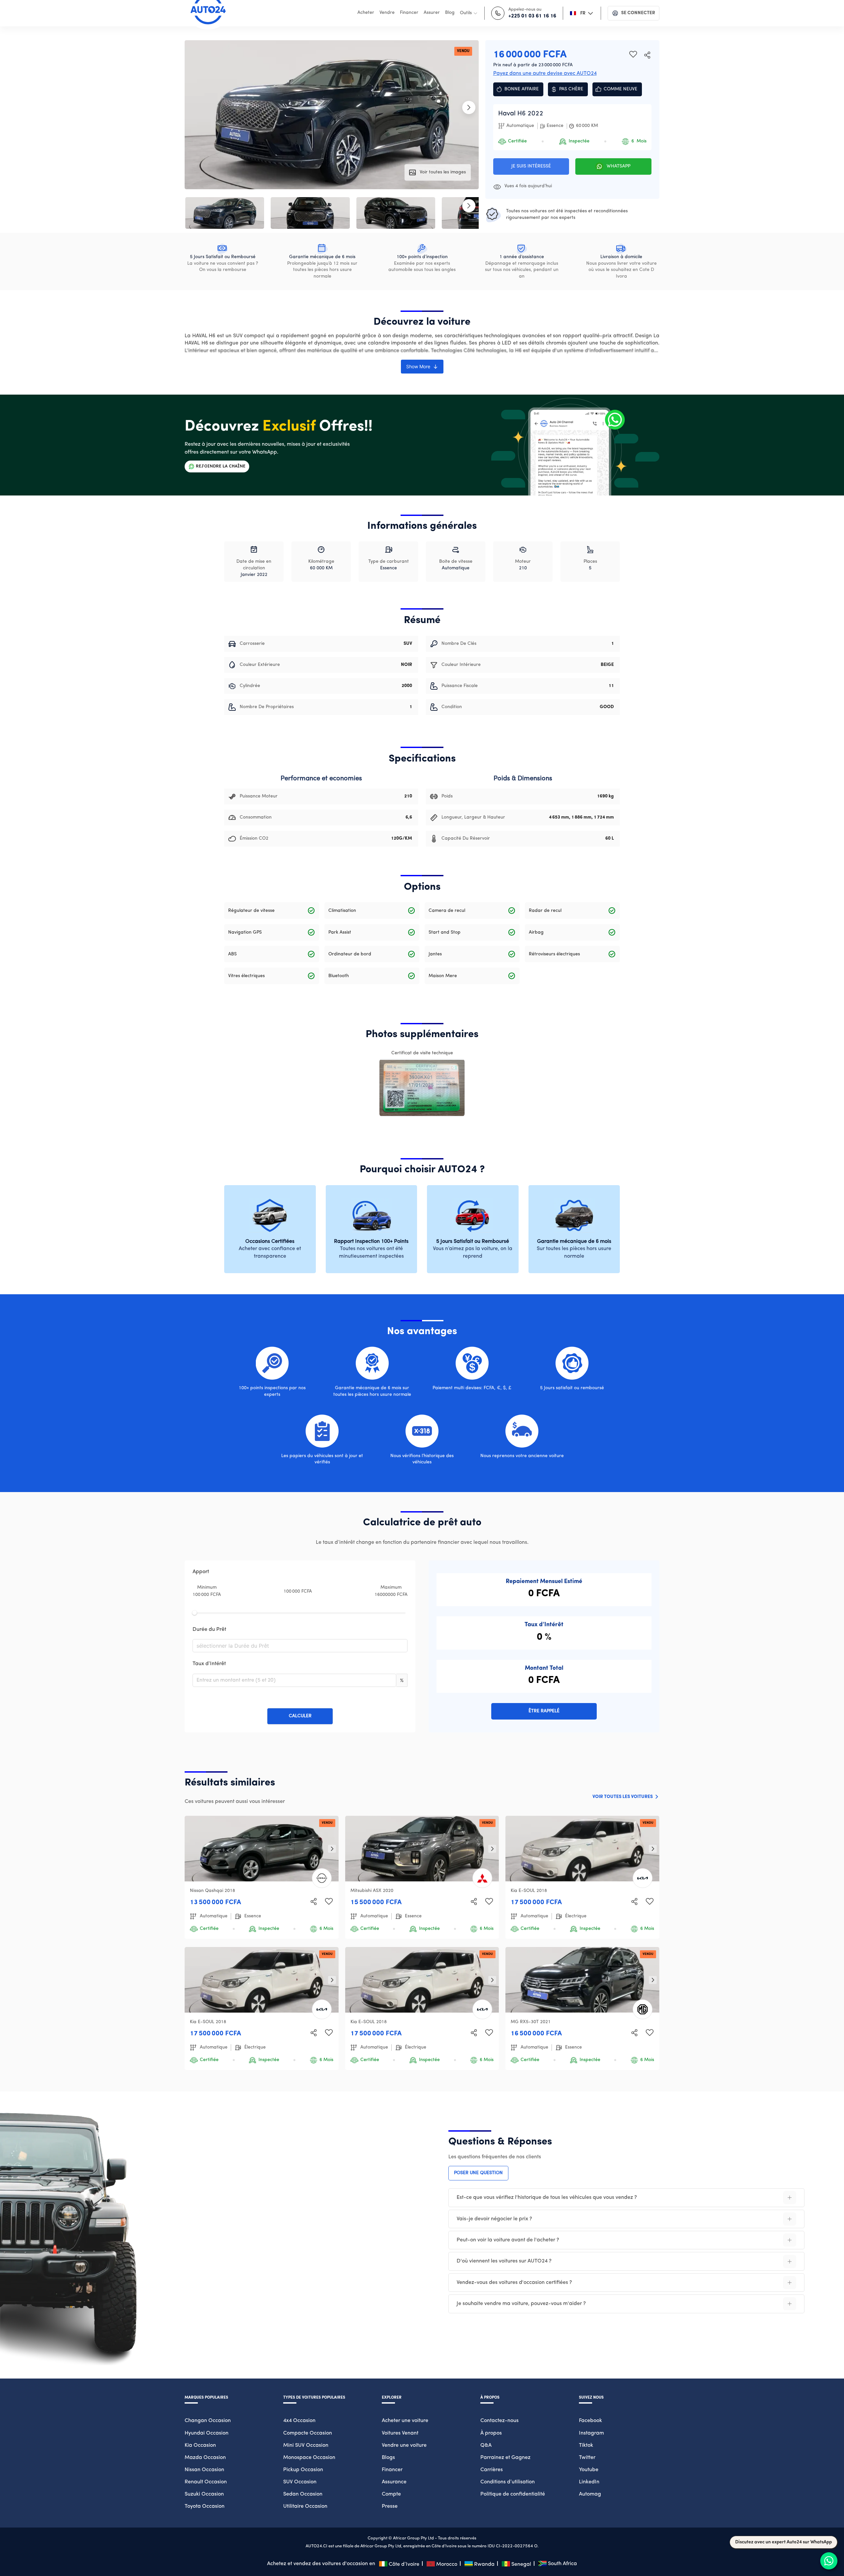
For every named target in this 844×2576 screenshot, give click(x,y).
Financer (392, 2470)
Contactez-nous (499, 2421)
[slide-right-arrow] (332, 1849)
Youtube (589, 2470)
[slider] (195, 1613)
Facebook (590, 2421)
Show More (418, 366)
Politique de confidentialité (513, 2494)
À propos (491, 2433)
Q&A (486, 2445)
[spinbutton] (294, 1680)
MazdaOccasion (205, 2458)
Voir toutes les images (443, 172)
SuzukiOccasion (204, 2494)
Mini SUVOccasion (306, 2445)
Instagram (591, 2433)
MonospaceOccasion (309, 2458)
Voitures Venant (400, 2433)
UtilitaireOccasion (305, 2506)
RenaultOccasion (206, 2482)
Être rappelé (544, 1711)
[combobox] (298, 1646)
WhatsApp (618, 166)
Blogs (388, 2458)
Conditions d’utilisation (508, 2482)
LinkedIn (589, 2482)
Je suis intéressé (531, 166)
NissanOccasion (204, 2470)
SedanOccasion (303, 2494)
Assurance (394, 2482)
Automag (590, 2494)
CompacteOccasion (308, 2433)
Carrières (492, 2470)
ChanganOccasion (208, 2421)
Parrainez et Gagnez (505, 2458)
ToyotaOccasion (205, 2506)
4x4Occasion (299, 2421)
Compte (391, 2494)
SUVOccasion (300, 2482)
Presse (390, 2506)
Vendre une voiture (404, 2445)
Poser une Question (478, 2173)
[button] (392, 1677)
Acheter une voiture (405, 2421)
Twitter (587, 2458)
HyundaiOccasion (207, 2433)
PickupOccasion (303, 2470)
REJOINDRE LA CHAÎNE (221, 466)
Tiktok (586, 2445)
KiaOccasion (200, 2445)
